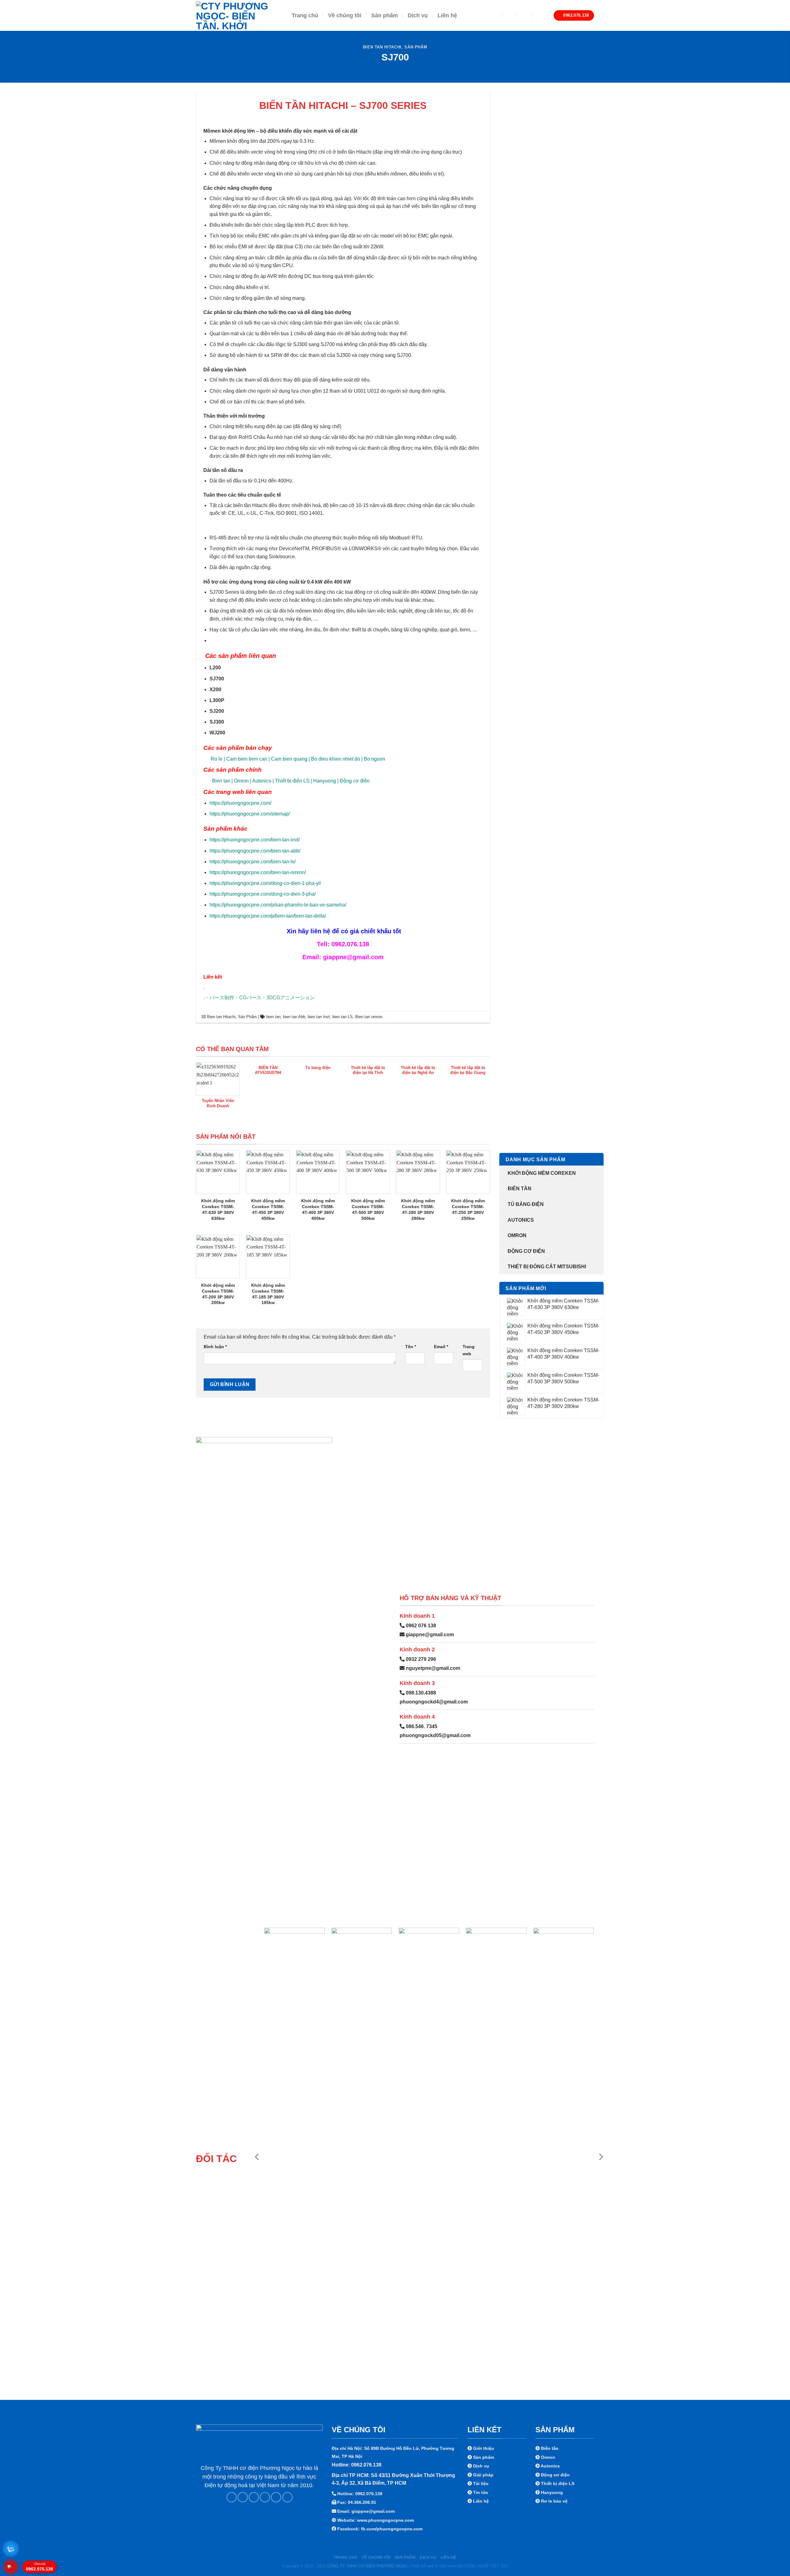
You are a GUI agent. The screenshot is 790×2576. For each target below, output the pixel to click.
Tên (411, 1347)
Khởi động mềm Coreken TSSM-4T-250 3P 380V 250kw (468, 1209)
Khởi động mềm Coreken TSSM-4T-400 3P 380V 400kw (318, 1209)
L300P (217, 700)
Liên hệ (447, 15)
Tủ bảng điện (526, 1204)
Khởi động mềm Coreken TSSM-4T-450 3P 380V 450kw (268, 1209)
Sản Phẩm (416, 47)
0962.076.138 (39, 2567)
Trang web (469, 1350)
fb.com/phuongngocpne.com (392, 2529)
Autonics (521, 1220)
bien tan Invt (319, 1017)
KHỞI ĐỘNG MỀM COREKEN (542, 1173)
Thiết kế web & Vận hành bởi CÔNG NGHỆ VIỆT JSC (460, 2566)
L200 (215, 668)
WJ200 (217, 733)
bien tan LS (343, 1017)
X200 (215, 689)
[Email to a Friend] (254, 2497)
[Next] (601, 2157)
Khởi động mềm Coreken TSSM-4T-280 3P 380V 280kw (418, 1209)
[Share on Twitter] (243, 2497)
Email (441, 1347)
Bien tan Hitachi (382, 47)
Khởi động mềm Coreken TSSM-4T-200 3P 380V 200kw (218, 1294)
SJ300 (217, 722)
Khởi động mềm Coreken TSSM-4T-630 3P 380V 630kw (218, 1209)
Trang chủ (305, 15)
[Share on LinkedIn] (276, 2497)
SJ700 (217, 679)
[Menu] (492, 15)
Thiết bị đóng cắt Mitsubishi (547, 1267)
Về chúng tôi (345, 15)
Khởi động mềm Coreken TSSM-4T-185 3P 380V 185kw (268, 1294)
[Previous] (257, 2157)
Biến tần (520, 1189)
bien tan (273, 1017)
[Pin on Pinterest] (265, 2497)
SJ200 (217, 711)
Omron (517, 1235)
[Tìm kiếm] (509, 15)
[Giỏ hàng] (541, 15)
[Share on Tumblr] (287, 2497)
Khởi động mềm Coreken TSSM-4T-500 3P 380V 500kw (368, 1209)
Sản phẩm (385, 15)
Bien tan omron (369, 1017)
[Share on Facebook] (232, 2497)
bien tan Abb (294, 1017)
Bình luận (215, 1347)
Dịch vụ (418, 15)
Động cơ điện (526, 1251)
